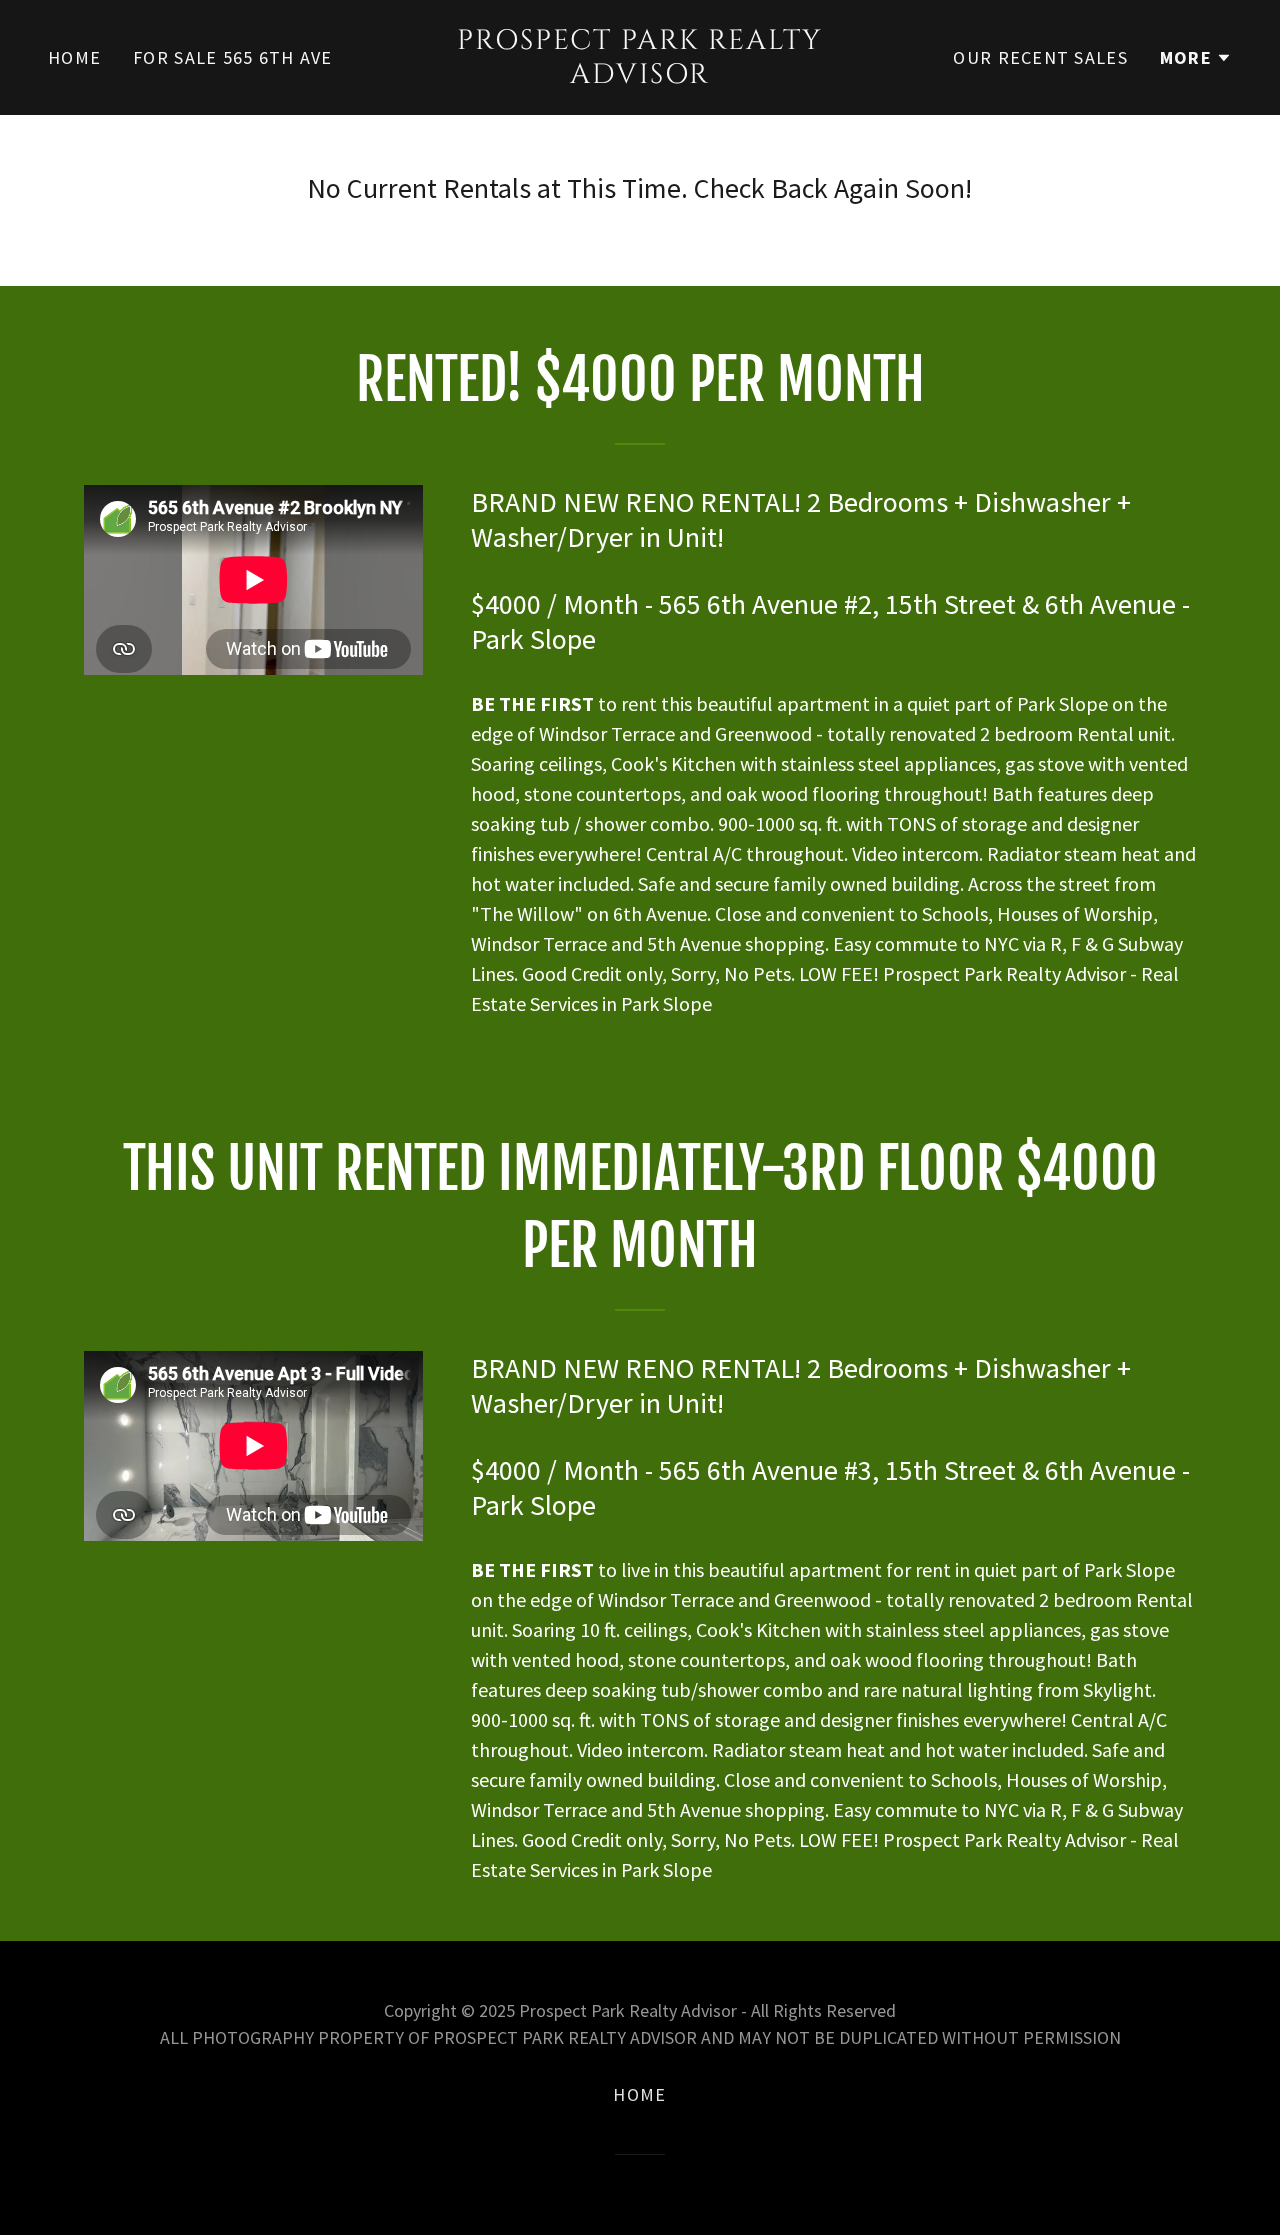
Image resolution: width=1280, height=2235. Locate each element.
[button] (1196, 58)
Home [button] (639, 2094)
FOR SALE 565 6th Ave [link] (233, 57)
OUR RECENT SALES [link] (1040, 57)
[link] (640, 75)
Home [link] (74, 57)
